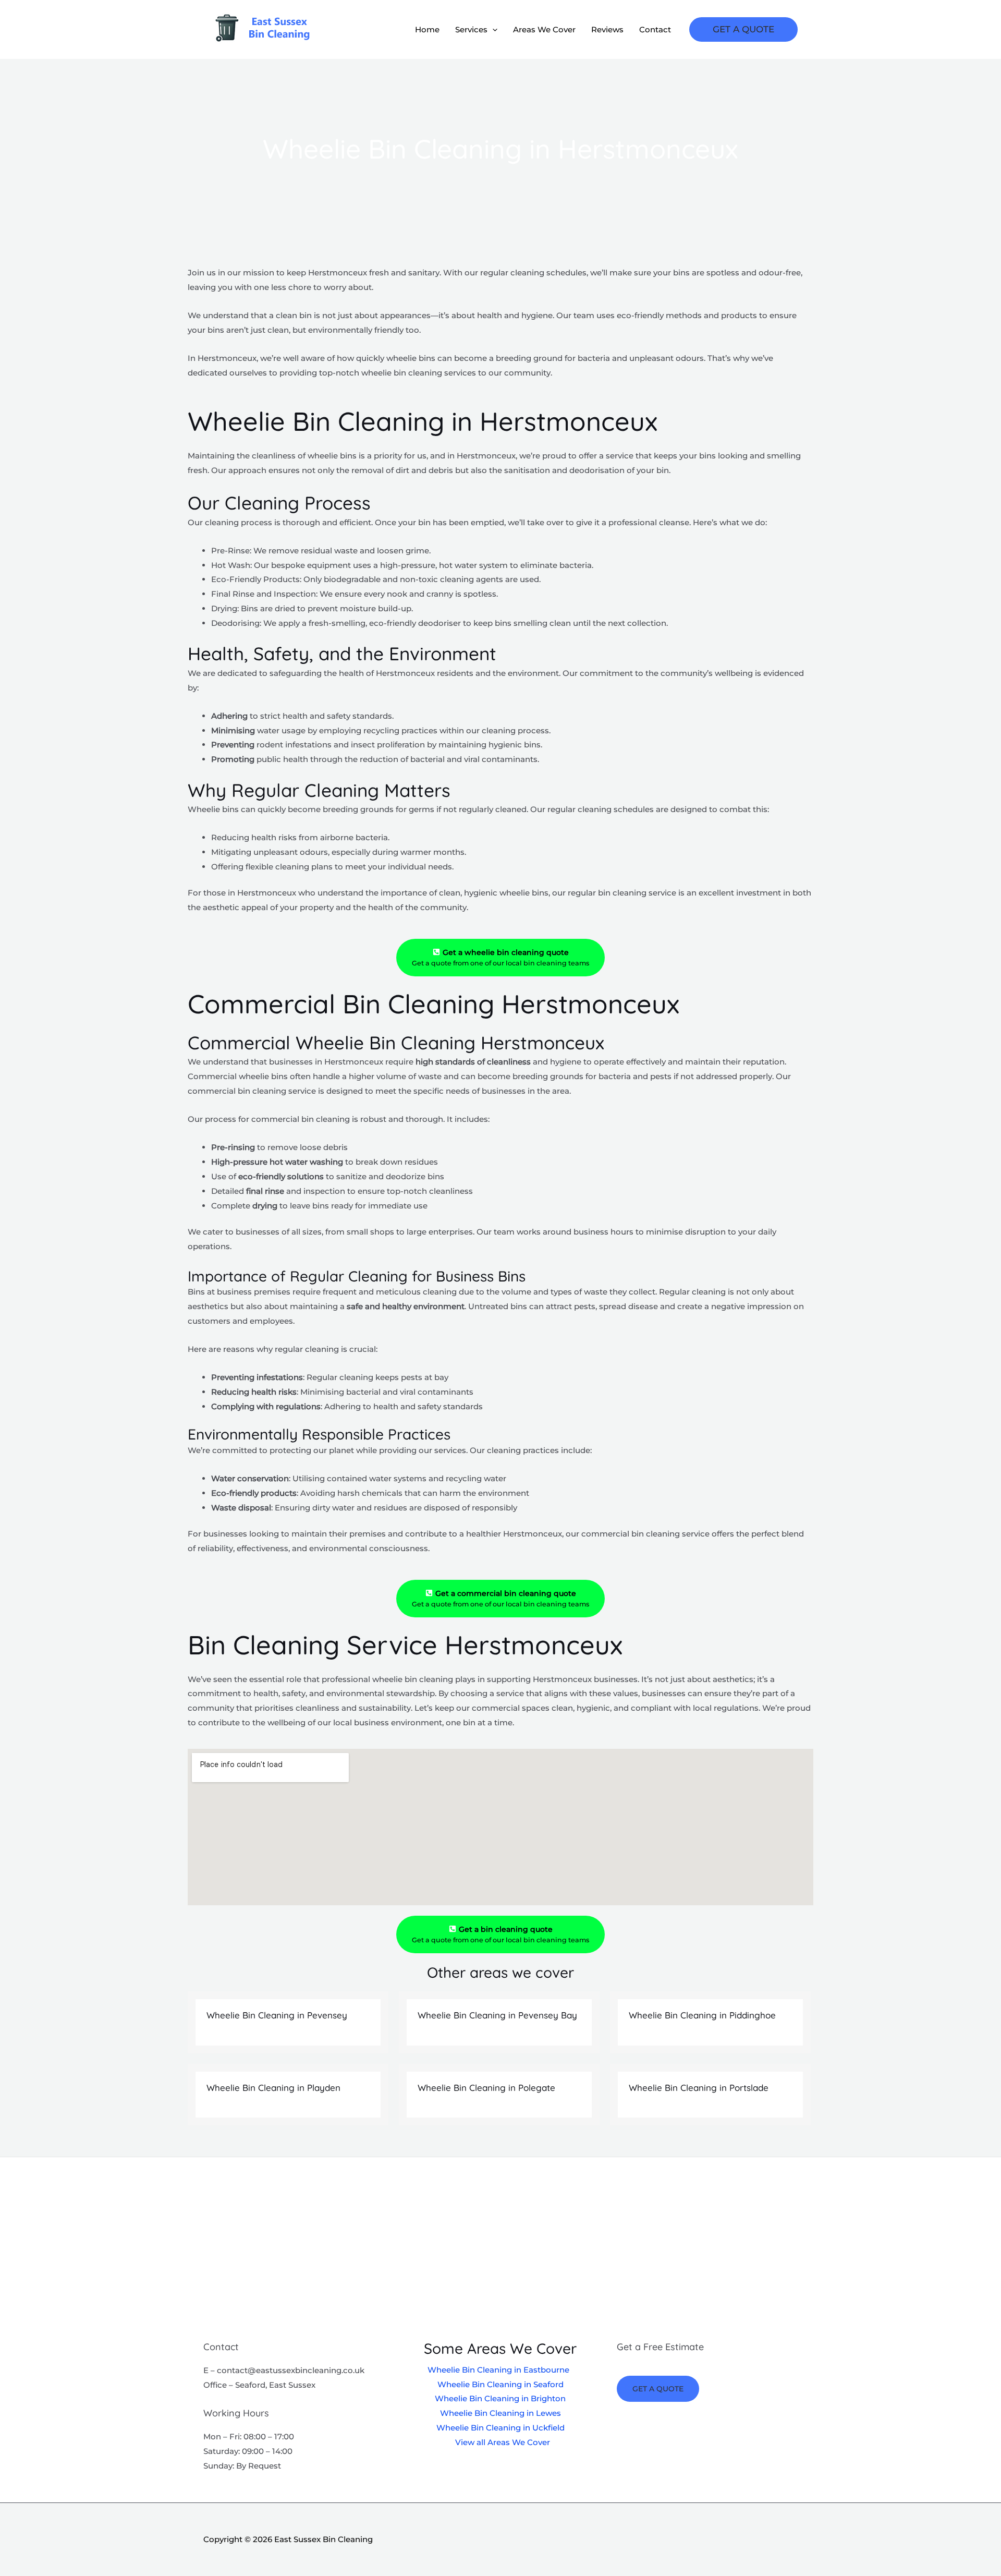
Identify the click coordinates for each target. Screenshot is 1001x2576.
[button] (743, 29)
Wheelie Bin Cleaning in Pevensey (277, 2015)
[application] (492, 30)
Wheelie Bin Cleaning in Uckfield (500, 2428)
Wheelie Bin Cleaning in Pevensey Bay (497, 2015)
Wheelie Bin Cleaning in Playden (273, 2088)
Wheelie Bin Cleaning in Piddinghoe (702, 2015)
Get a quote (658, 2389)
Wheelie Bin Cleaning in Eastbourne (498, 2370)
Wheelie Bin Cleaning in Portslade (699, 2088)
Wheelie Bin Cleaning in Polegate (486, 2088)
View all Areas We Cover (503, 2442)
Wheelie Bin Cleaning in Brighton (500, 2398)
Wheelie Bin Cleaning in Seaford (500, 2384)
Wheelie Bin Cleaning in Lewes (500, 2413)
